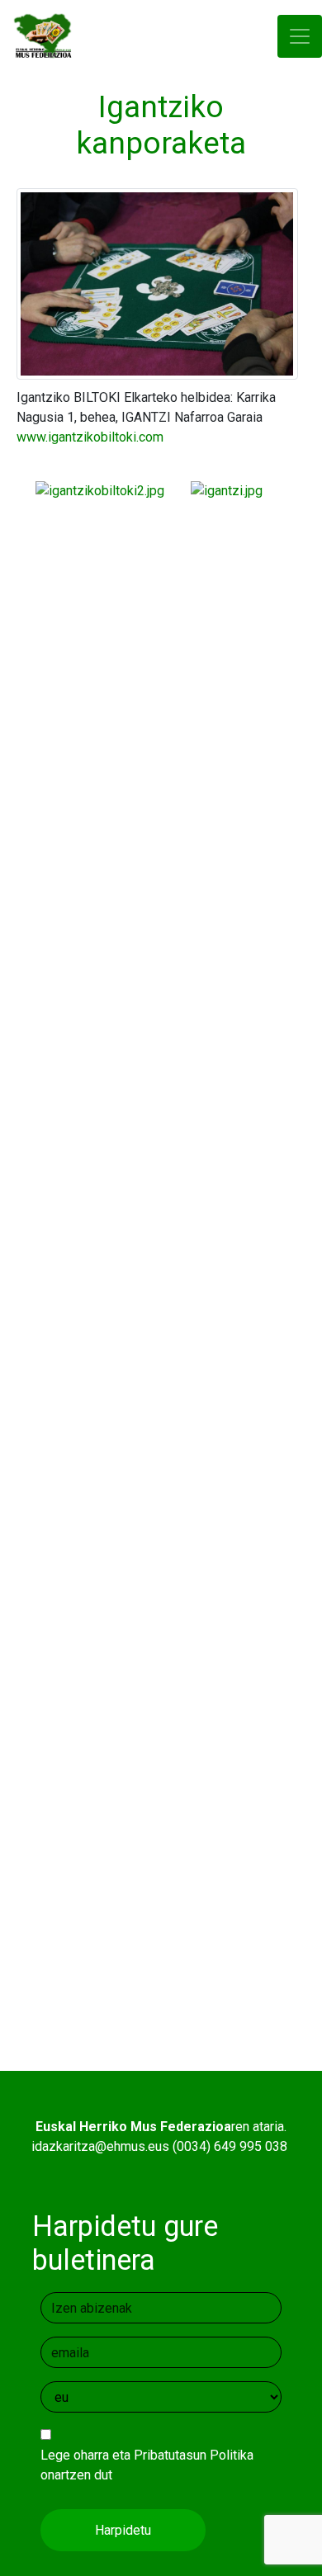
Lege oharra (75, 2455)
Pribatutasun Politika (194, 2455)
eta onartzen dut (147, 2465)
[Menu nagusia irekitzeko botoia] (300, 37)
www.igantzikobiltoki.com (90, 437)
